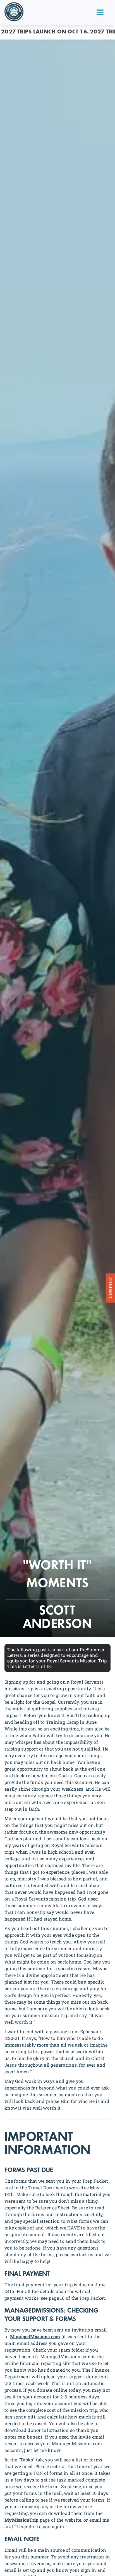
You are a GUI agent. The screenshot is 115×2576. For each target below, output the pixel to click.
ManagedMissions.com (35, 2336)
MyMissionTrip (21, 2520)
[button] (100, 13)
